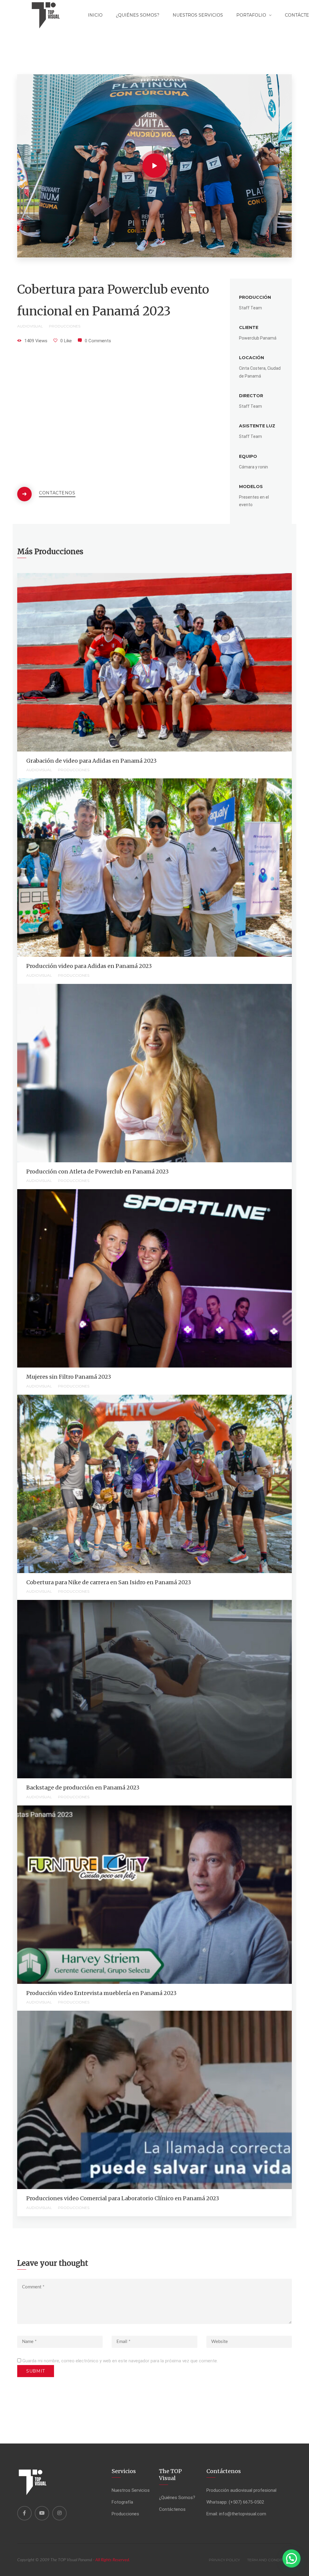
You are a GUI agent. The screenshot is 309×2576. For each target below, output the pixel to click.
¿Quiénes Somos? (138, 15)
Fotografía (122, 2502)
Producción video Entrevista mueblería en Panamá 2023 (101, 1993)
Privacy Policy (224, 2560)
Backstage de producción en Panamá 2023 (83, 1788)
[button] (291, 2558)
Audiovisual (30, 326)
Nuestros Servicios (198, 15)
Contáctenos (57, 493)
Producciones (65, 326)
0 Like (66, 341)
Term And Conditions (269, 2560)
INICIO (95, 15)
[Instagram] (59, 2513)
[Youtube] (42, 2513)
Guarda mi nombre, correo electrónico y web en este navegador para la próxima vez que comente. (120, 2361)
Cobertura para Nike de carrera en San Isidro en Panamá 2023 (109, 1582)
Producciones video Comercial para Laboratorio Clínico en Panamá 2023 (123, 2198)
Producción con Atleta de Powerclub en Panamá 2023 (97, 1171)
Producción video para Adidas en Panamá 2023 (89, 966)
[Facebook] (24, 2513)
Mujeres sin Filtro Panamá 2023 (69, 1377)
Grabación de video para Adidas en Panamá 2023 (91, 761)
